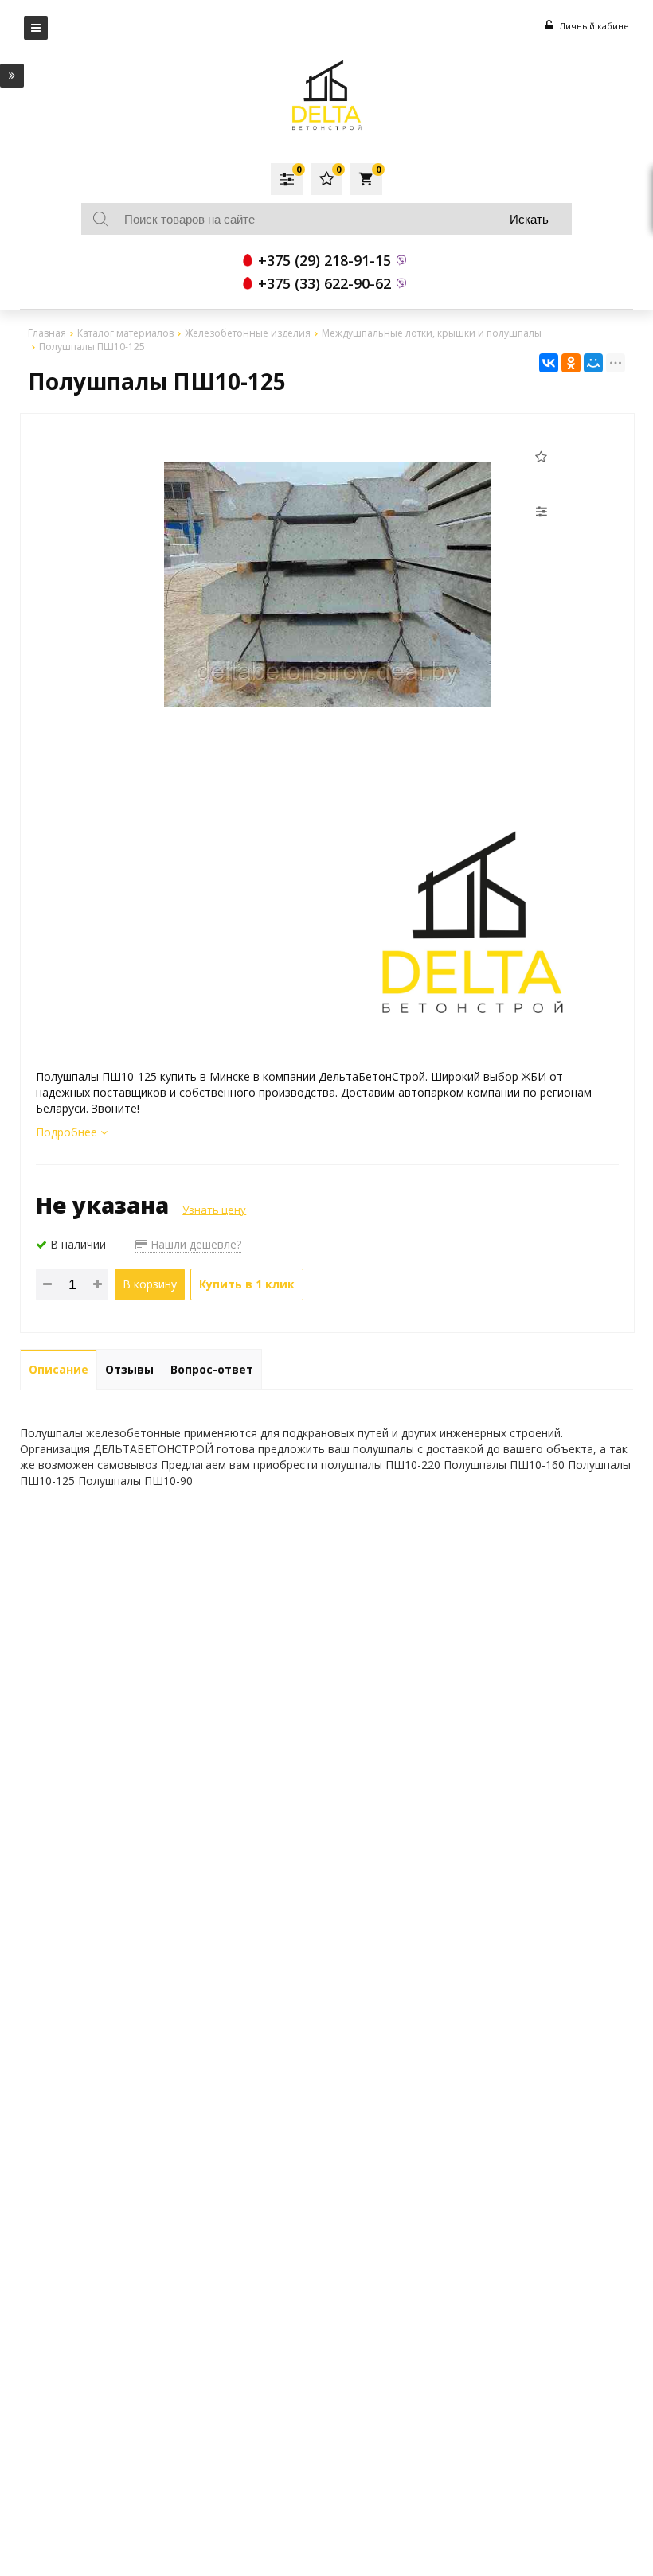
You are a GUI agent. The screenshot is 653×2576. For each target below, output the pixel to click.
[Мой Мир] (593, 363)
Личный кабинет (595, 26)
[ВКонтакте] (549, 363)
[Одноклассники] (571, 363)
